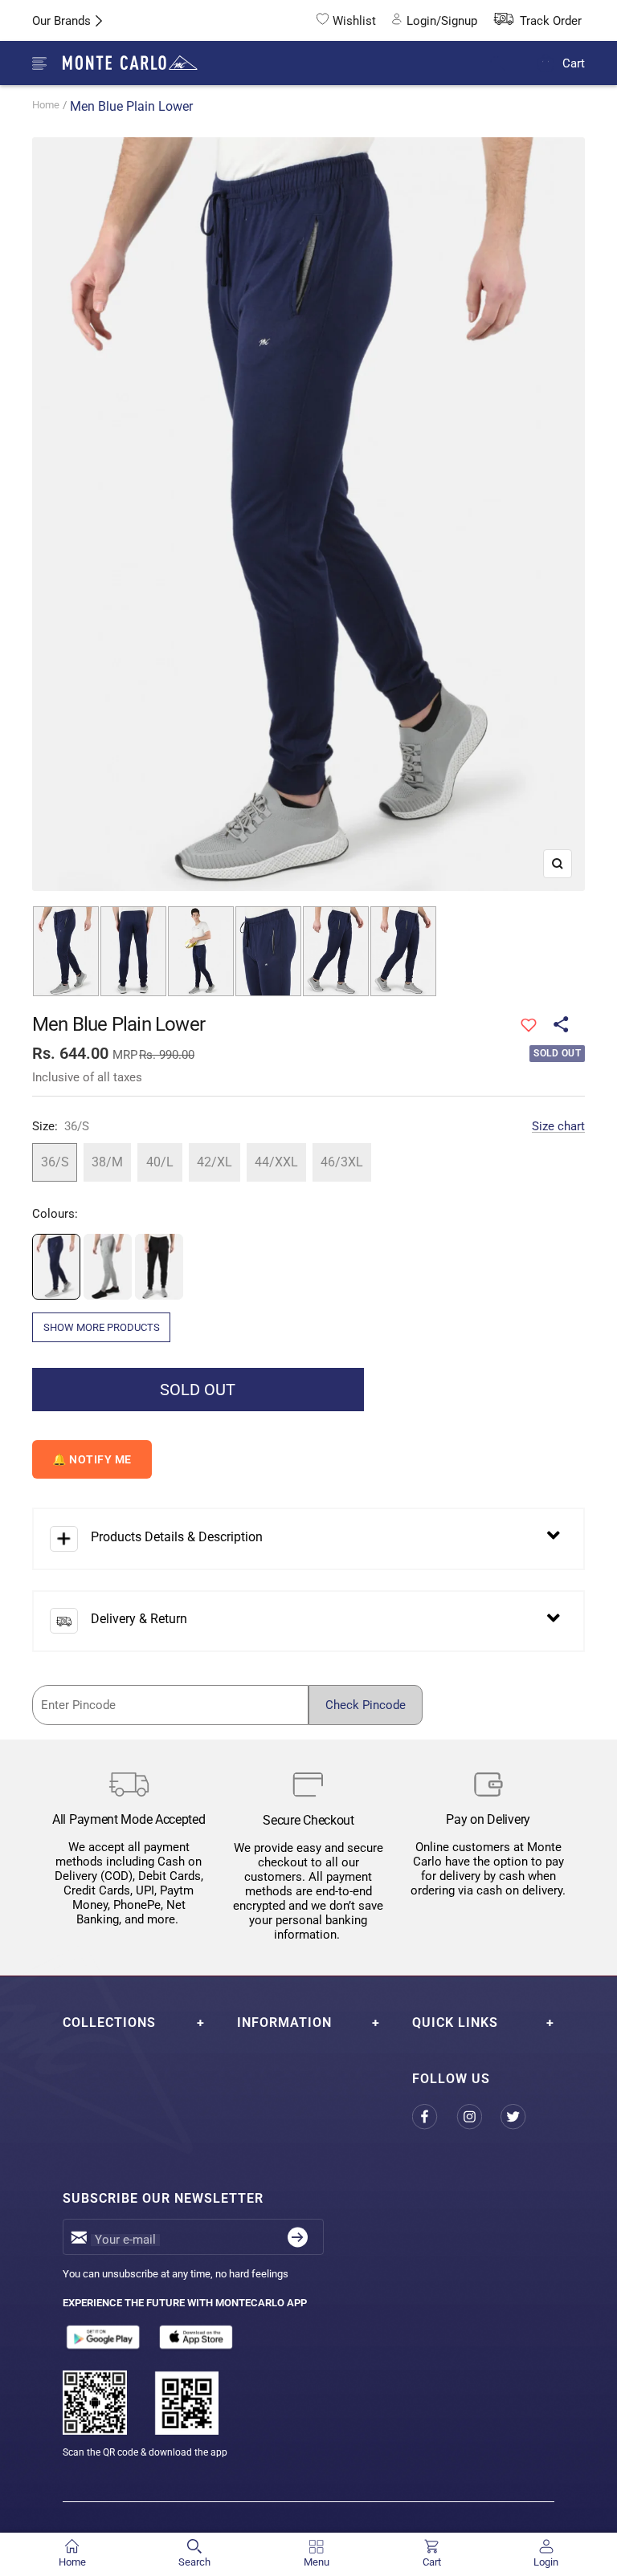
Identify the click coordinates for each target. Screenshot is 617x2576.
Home (46, 105)
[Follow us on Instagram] (478, 2117)
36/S (55, 1162)
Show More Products (102, 1327)
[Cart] (546, 63)
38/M (107, 1162)
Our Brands (61, 21)
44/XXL (276, 1162)
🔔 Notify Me (92, 1459)
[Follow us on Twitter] (523, 2117)
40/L (160, 1162)
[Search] (508, 64)
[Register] (298, 2237)
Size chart (558, 1126)
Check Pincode (366, 1705)
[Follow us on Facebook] (434, 2117)
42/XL (215, 1162)
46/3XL (342, 1162)
